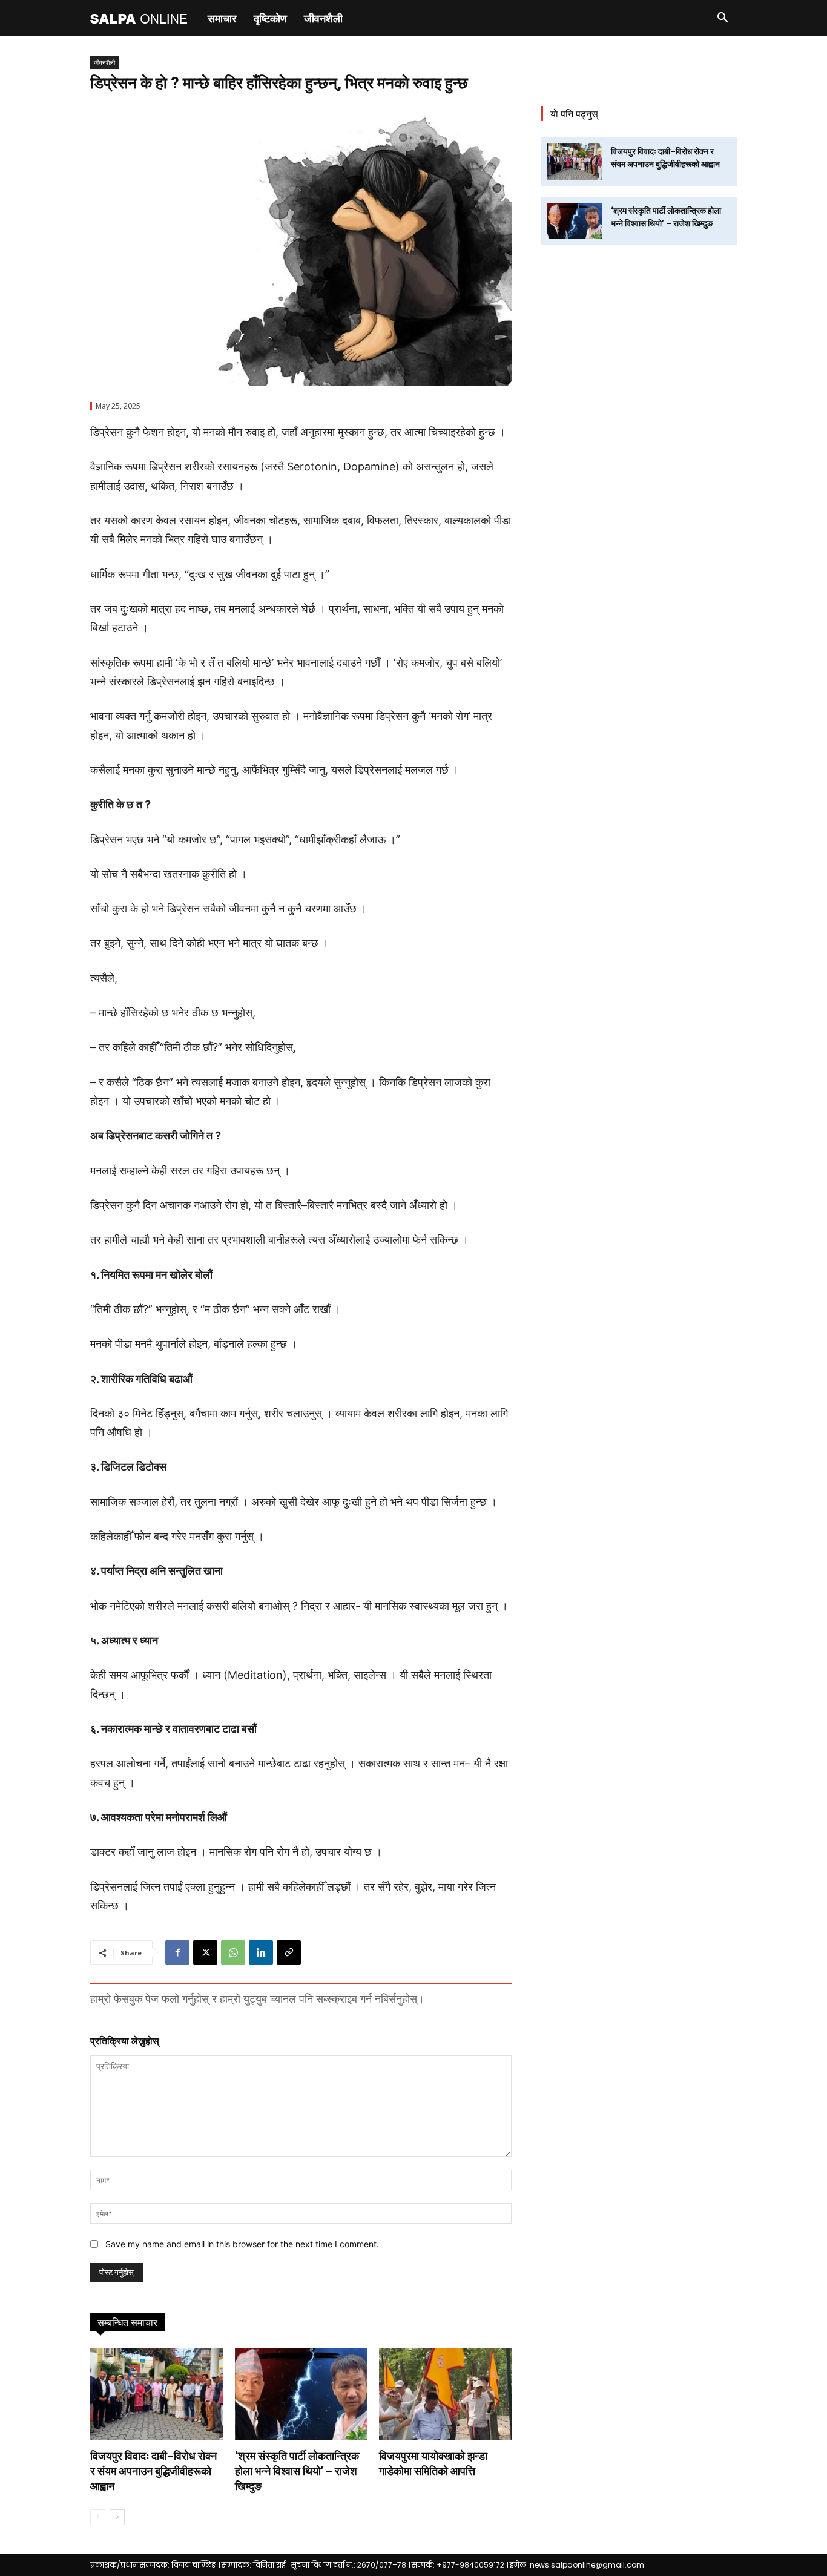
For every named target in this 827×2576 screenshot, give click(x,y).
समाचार (222, 18)
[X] (205, 1952)
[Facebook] (177, 1952)
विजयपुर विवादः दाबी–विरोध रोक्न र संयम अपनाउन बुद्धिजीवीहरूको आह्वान (153, 2471)
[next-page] (117, 2517)
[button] (722, 19)
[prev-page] (98, 2517)
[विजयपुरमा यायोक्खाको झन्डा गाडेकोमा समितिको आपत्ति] (445, 2394)
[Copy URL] (289, 1952)
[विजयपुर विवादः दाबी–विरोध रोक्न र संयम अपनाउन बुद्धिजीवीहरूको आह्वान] (157, 2394)
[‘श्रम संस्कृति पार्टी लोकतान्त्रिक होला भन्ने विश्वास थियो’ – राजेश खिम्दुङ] (301, 2394)
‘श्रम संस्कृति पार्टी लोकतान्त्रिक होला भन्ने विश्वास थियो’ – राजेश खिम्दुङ (297, 2471)
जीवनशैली (323, 18)
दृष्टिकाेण (270, 18)
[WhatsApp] (233, 1952)
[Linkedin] (261, 1952)
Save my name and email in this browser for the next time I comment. (242, 2244)
